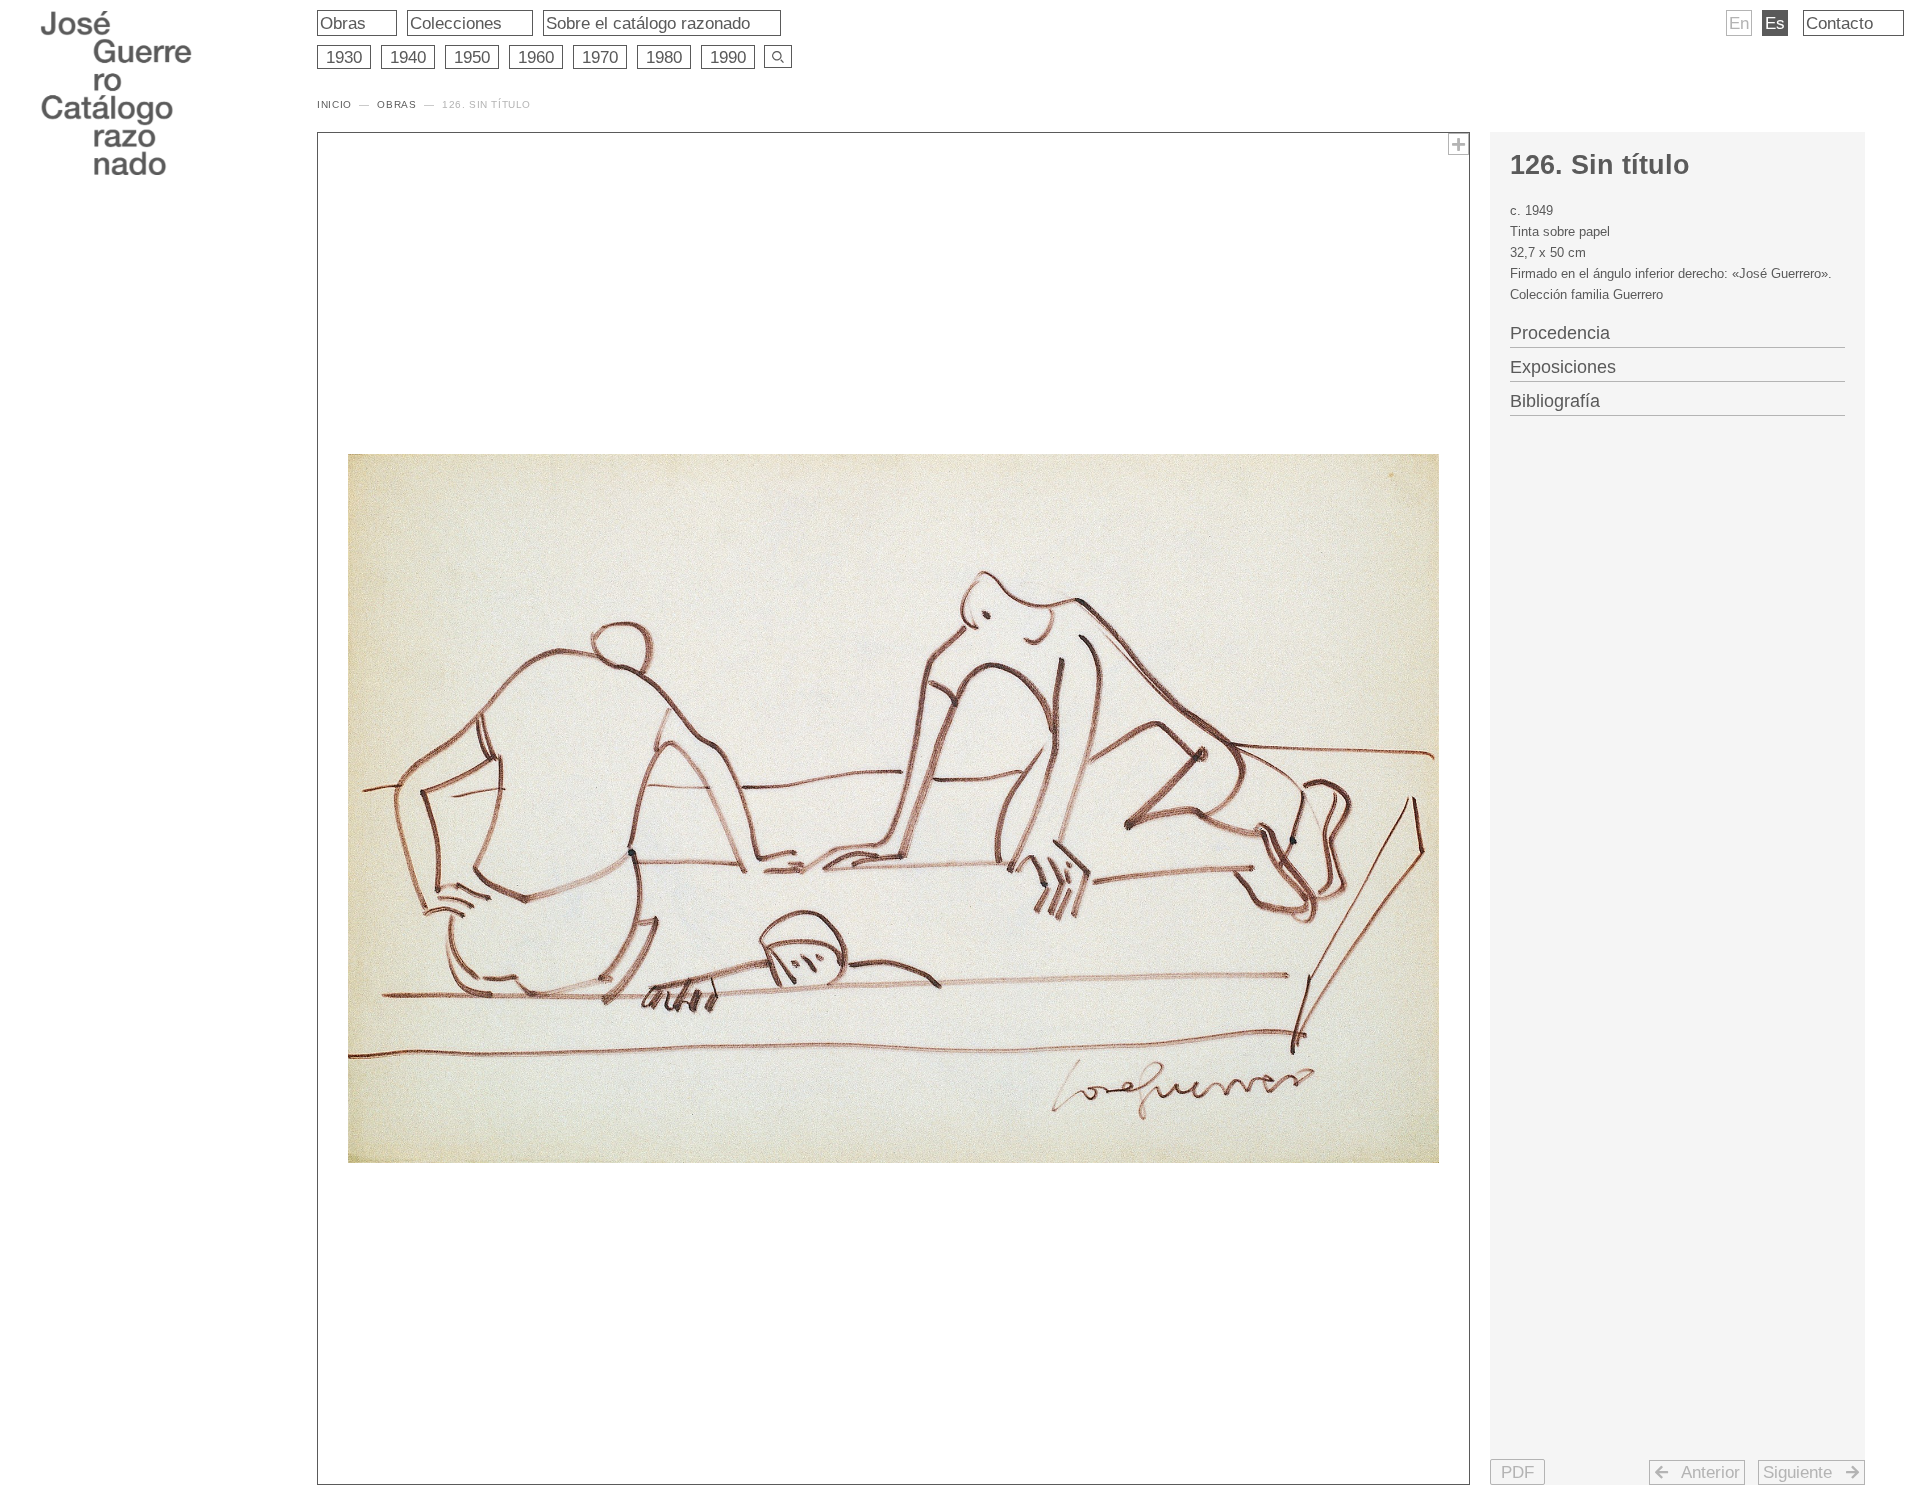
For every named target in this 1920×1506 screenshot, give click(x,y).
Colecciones (456, 23)
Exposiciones (1563, 367)
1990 (728, 57)
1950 (472, 57)
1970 (600, 57)
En (1739, 23)
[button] (1517, 1472)
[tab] (1678, 331)
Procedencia (1560, 333)
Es (1775, 23)
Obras (343, 23)
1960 (536, 57)
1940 (408, 57)
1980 (664, 57)
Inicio (334, 104)
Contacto (1839, 23)
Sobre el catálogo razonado (648, 23)
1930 (344, 57)
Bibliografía (1555, 401)
